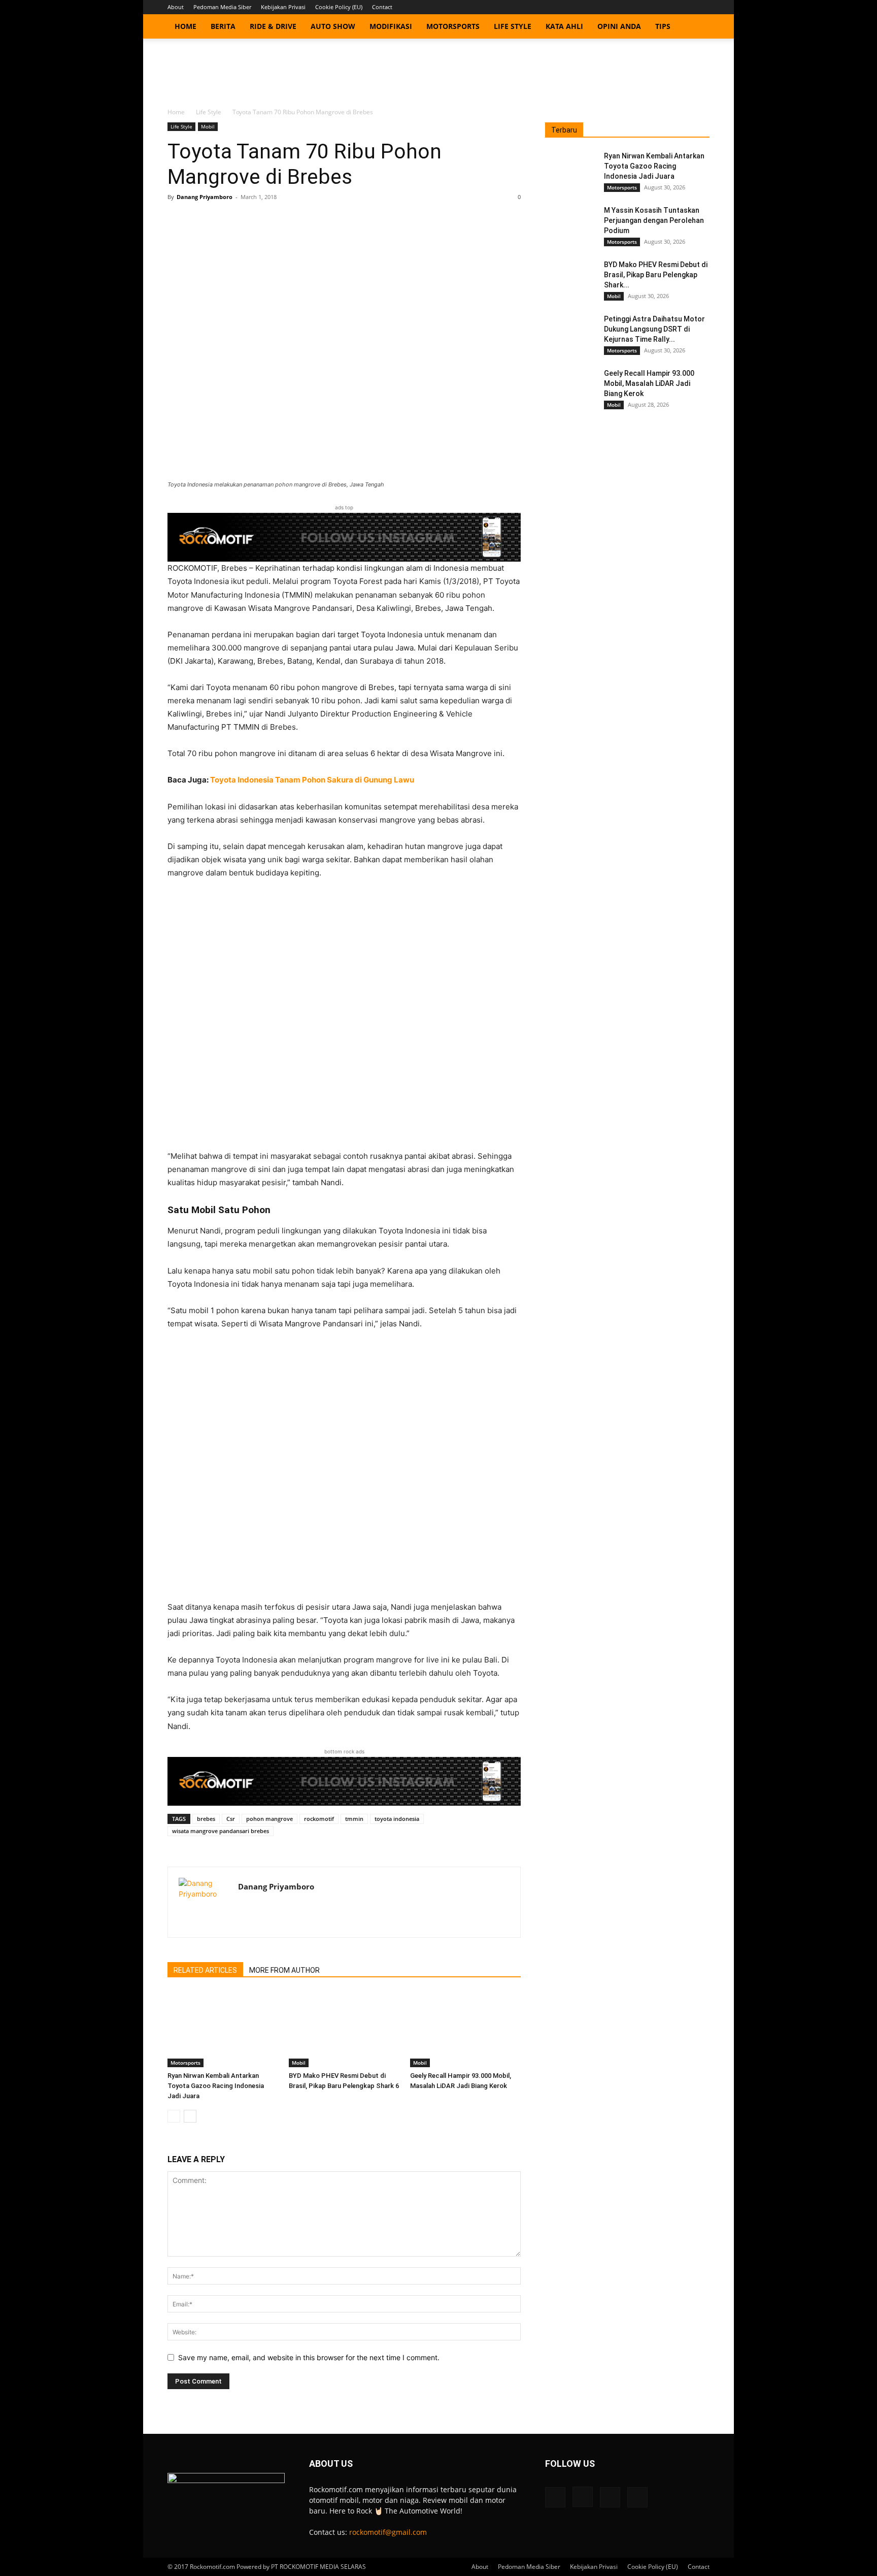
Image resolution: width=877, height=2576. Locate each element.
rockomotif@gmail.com (388, 2532)
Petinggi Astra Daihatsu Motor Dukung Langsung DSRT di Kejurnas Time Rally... (654, 329)
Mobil (208, 126)
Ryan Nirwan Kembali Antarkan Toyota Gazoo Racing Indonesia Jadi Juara (216, 2086)
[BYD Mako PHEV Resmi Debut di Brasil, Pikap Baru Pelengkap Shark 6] (344, 2029)
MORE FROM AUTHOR (284, 1970)
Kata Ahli (564, 26)
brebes (206, 1819)
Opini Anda (619, 26)
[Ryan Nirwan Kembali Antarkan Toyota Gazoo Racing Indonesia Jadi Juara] (223, 2029)
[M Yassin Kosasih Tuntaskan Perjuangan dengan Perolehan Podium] (570, 223)
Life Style (513, 26)
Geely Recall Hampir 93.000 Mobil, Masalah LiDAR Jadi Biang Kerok (649, 383)
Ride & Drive (273, 26)
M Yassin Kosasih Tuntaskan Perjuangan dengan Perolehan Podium (654, 220)
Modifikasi (391, 26)
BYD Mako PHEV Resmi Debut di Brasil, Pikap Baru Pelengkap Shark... (656, 275)
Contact (382, 7)
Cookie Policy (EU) (339, 7)
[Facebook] (652, 7)
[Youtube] (702, 7)
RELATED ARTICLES (205, 1970)
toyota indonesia (397, 1819)
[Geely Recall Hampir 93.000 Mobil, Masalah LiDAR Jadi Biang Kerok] (465, 2029)
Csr (231, 1819)
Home (185, 26)
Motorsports (453, 26)
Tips (663, 26)
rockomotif (319, 1819)
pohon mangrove (269, 1819)
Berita (223, 26)
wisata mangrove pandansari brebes (221, 1831)
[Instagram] (668, 7)
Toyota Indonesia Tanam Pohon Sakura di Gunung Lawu (312, 780)
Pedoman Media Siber (222, 7)
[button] (697, 27)
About (176, 7)
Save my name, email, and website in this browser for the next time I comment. (309, 2357)
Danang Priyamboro (205, 197)
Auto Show (333, 26)
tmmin (354, 1819)
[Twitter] (685, 7)
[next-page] (190, 2116)
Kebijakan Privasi (283, 7)
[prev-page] (174, 2116)
